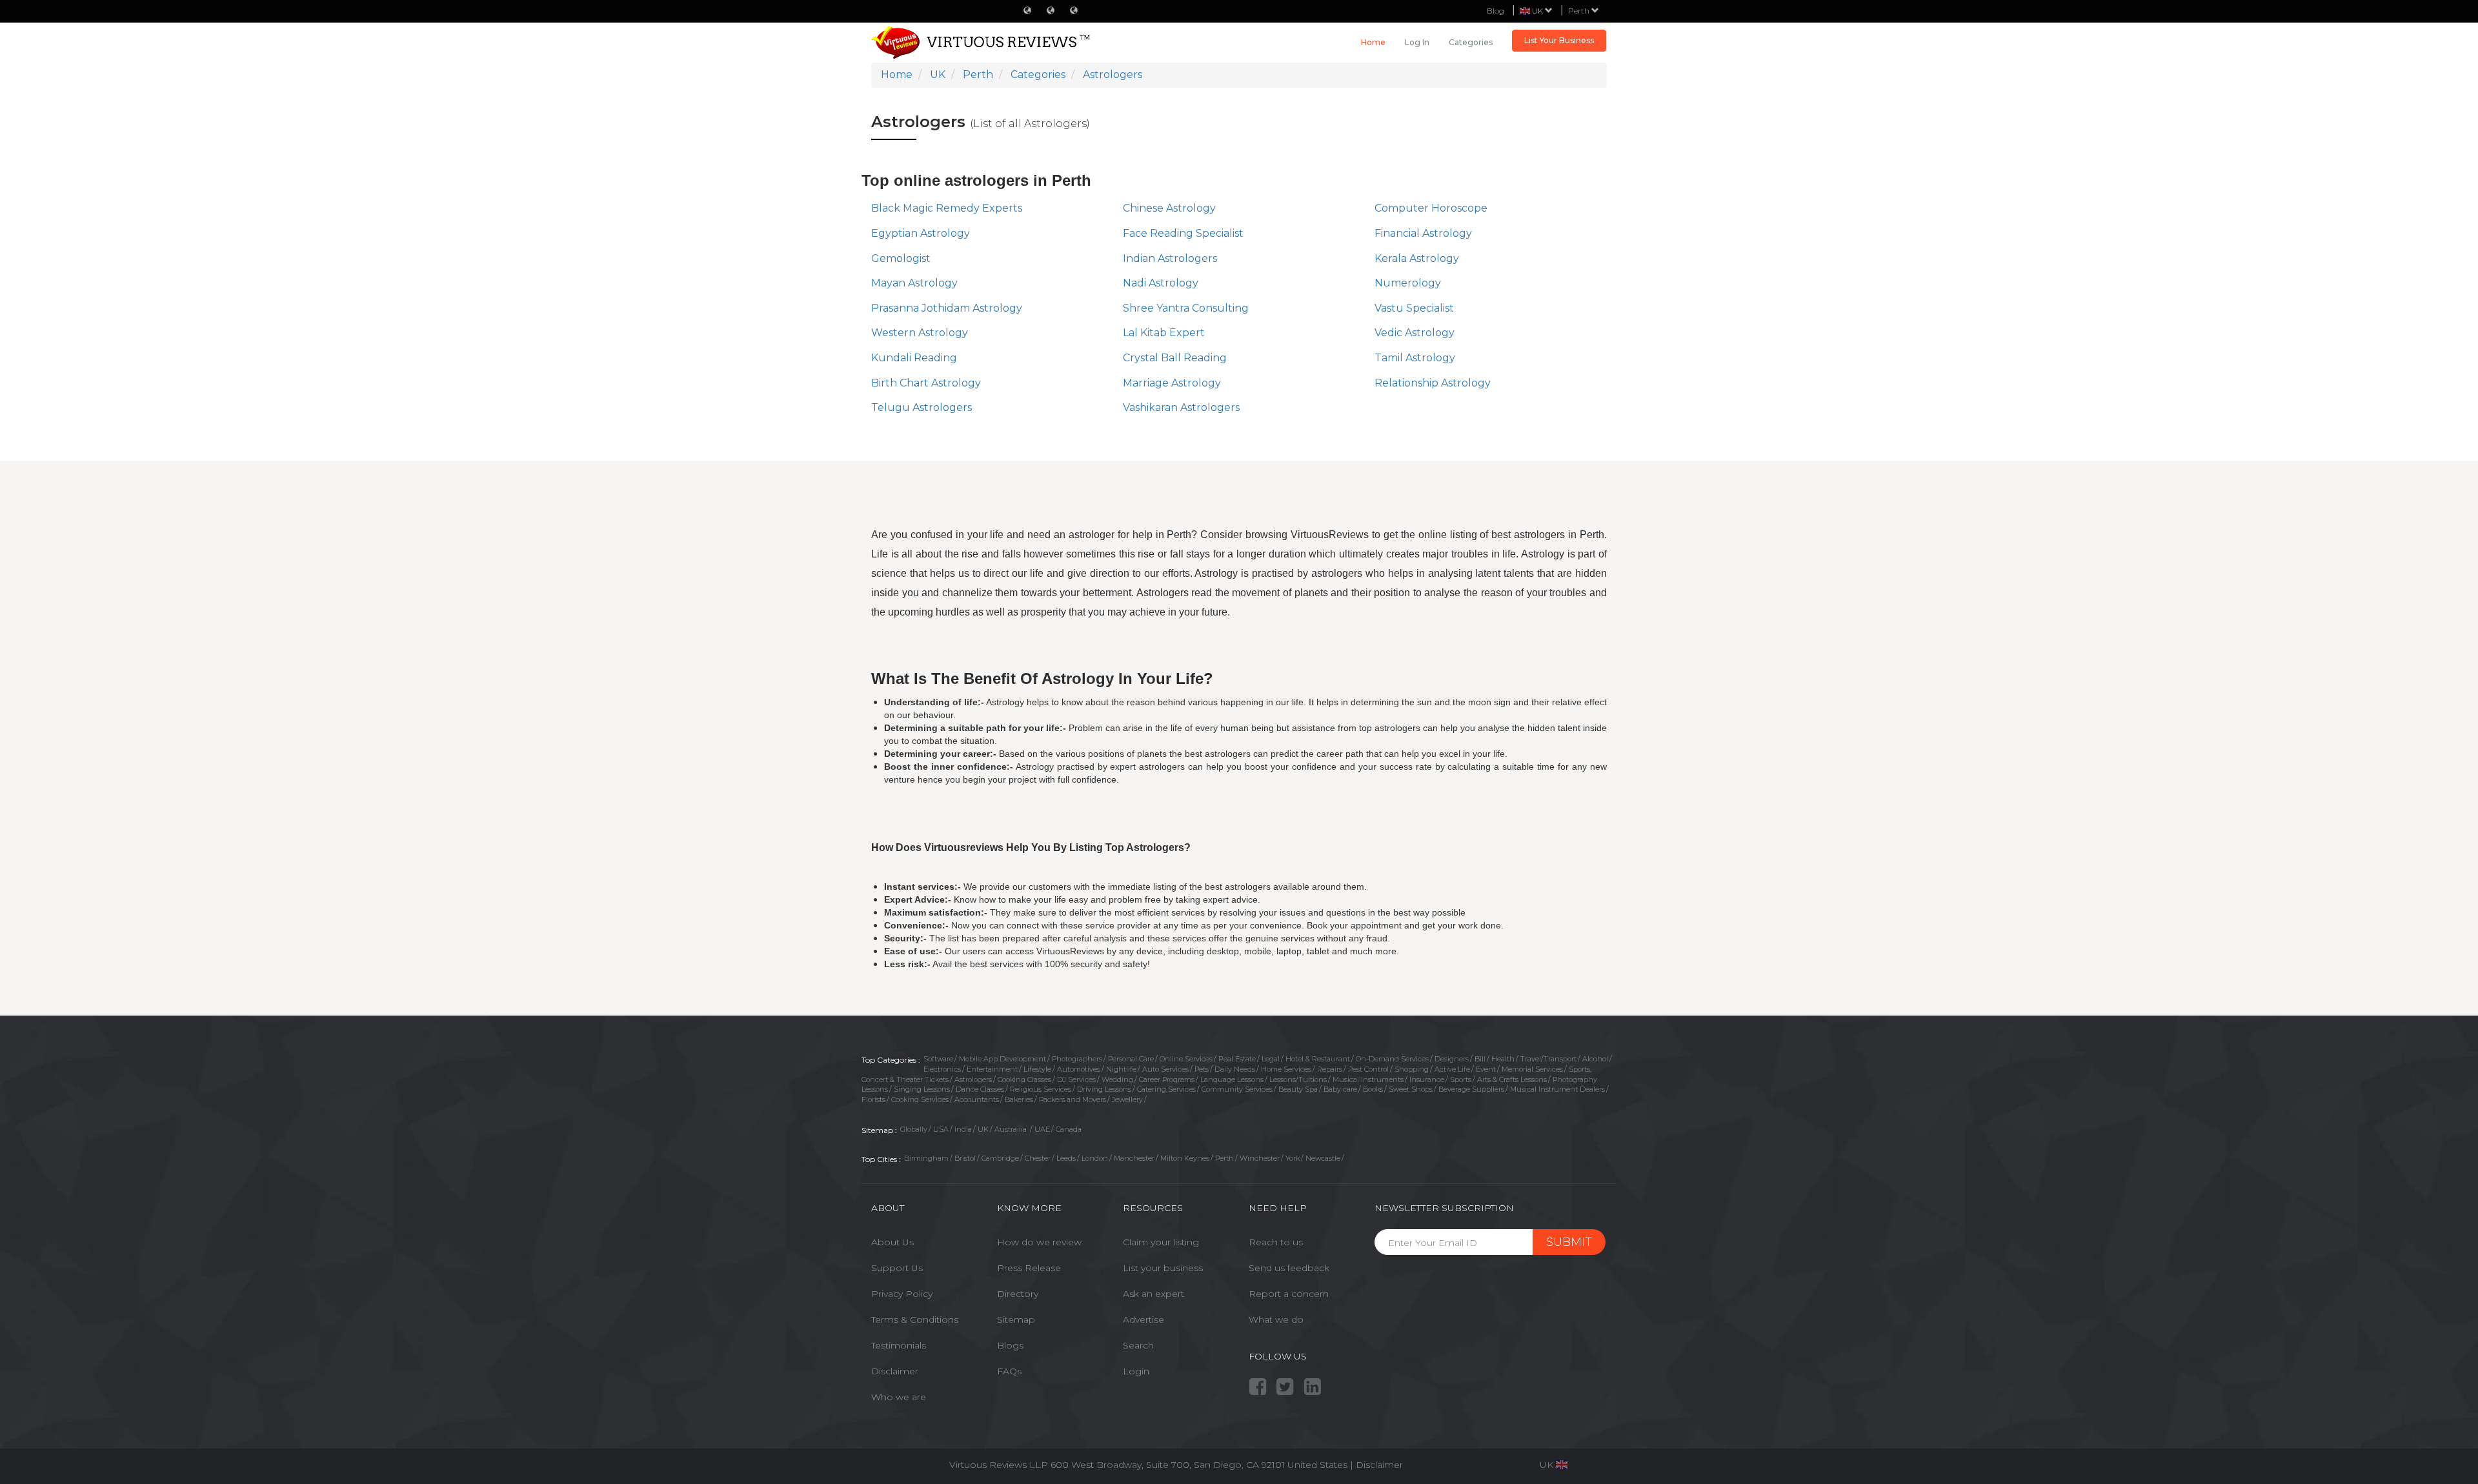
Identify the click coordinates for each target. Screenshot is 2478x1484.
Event (1486, 1069)
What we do (1276, 1319)
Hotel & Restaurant (1318, 1059)
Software (938, 1059)
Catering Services (1166, 1089)
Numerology (1408, 283)
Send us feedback (1289, 1268)
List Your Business (1559, 40)
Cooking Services (920, 1099)
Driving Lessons (1104, 1089)
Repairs (1330, 1069)
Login (1136, 1371)
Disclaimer (895, 1371)
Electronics (942, 1069)
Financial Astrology (1423, 233)
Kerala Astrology (1417, 258)
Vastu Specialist (1414, 308)
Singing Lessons (922, 1089)
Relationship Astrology (1433, 383)
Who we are (899, 1397)
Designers (1452, 1059)
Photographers (1077, 1059)
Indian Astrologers (1170, 258)
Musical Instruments (1368, 1079)
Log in (1417, 42)
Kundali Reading (914, 358)
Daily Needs (1235, 1069)
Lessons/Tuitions (1298, 1079)
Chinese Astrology (1169, 208)
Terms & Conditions (915, 1319)
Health (1503, 1059)
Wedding (1117, 1079)
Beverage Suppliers (1471, 1089)
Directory (1018, 1294)
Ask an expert (1153, 1294)
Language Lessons (1232, 1079)
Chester (1038, 1158)
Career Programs (1167, 1079)
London (1095, 1158)
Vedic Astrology (1415, 333)
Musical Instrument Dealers (1557, 1089)
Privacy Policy (902, 1294)
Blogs (1010, 1345)
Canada (1069, 1129)
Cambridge (1000, 1158)
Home (1373, 42)
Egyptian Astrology (921, 233)
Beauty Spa (1298, 1089)
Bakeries (1019, 1099)
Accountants (977, 1099)
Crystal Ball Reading (1175, 358)
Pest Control (1368, 1069)
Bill (1480, 1059)
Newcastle (1323, 1158)
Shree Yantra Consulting (1186, 308)
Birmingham (926, 1158)
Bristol (965, 1158)
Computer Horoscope (1431, 208)
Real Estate (1237, 1059)
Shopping (1412, 1069)
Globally (914, 1129)
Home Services (1286, 1069)
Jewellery (1127, 1099)
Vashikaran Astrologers (1181, 407)
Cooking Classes (1024, 1079)
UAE (1042, 1129)
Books (1373, 1089)
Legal (1271, 1059)
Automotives (1079, 1069)
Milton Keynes (1185, 1158)
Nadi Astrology (1161, 283)
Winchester (1260, 1158)
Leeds (1066, 1158)
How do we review (1039, 1242)
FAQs (1009, 1371)
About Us (892, 1242)
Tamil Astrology (1415, 358)
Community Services (1237, 1089)
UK (983, 1129)
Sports (1461, 1079)
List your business (1163, 1268)
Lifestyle (1037, 1069)
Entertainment (992, 1069)
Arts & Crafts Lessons (1512, 1079)
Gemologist (901, 258)
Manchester (1134, 1158)
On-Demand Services (1392, 1059)
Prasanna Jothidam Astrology (947, 308)
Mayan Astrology (914, 283)
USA (941, 1129)
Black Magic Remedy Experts (947, 208)
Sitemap (1016, 1319)
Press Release (1029, 1268)
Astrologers (973, 1079)
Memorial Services (1532, 1069)
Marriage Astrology (1172, 383)
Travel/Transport (1548, 1059)
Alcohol (1595, 1059)
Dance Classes (980, 1089)
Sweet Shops (1411, 1089)
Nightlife (1121, 1069)
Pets (1202, 1069)
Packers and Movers (1073, 1099)
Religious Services (1041, 1089)
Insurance (1427, 1079)
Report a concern (1289, 1294)
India (963, 1129)
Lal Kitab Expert (1164, 333)
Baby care (1340, 1089)
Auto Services (1165, 1069)
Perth (1580, 11)
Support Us (897, 1268)
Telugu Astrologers (922, 407)
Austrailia (1012, 1129)
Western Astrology (920, 333)
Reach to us (1276, 1242)
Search (1138, 1345)
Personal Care (1131, 1059)
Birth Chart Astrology (926, 383)
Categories (1471, 42)
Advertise (1143, 1319)
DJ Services (1076, 1079)
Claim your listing (1161, 1242)
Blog (1496, 11)
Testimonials (899, 1345)
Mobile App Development (1002, 1059)
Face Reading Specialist (1183, 233)
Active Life (1452, 1069)
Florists (873, 1099)
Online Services (1186, 1059)
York (1293, 1158)
